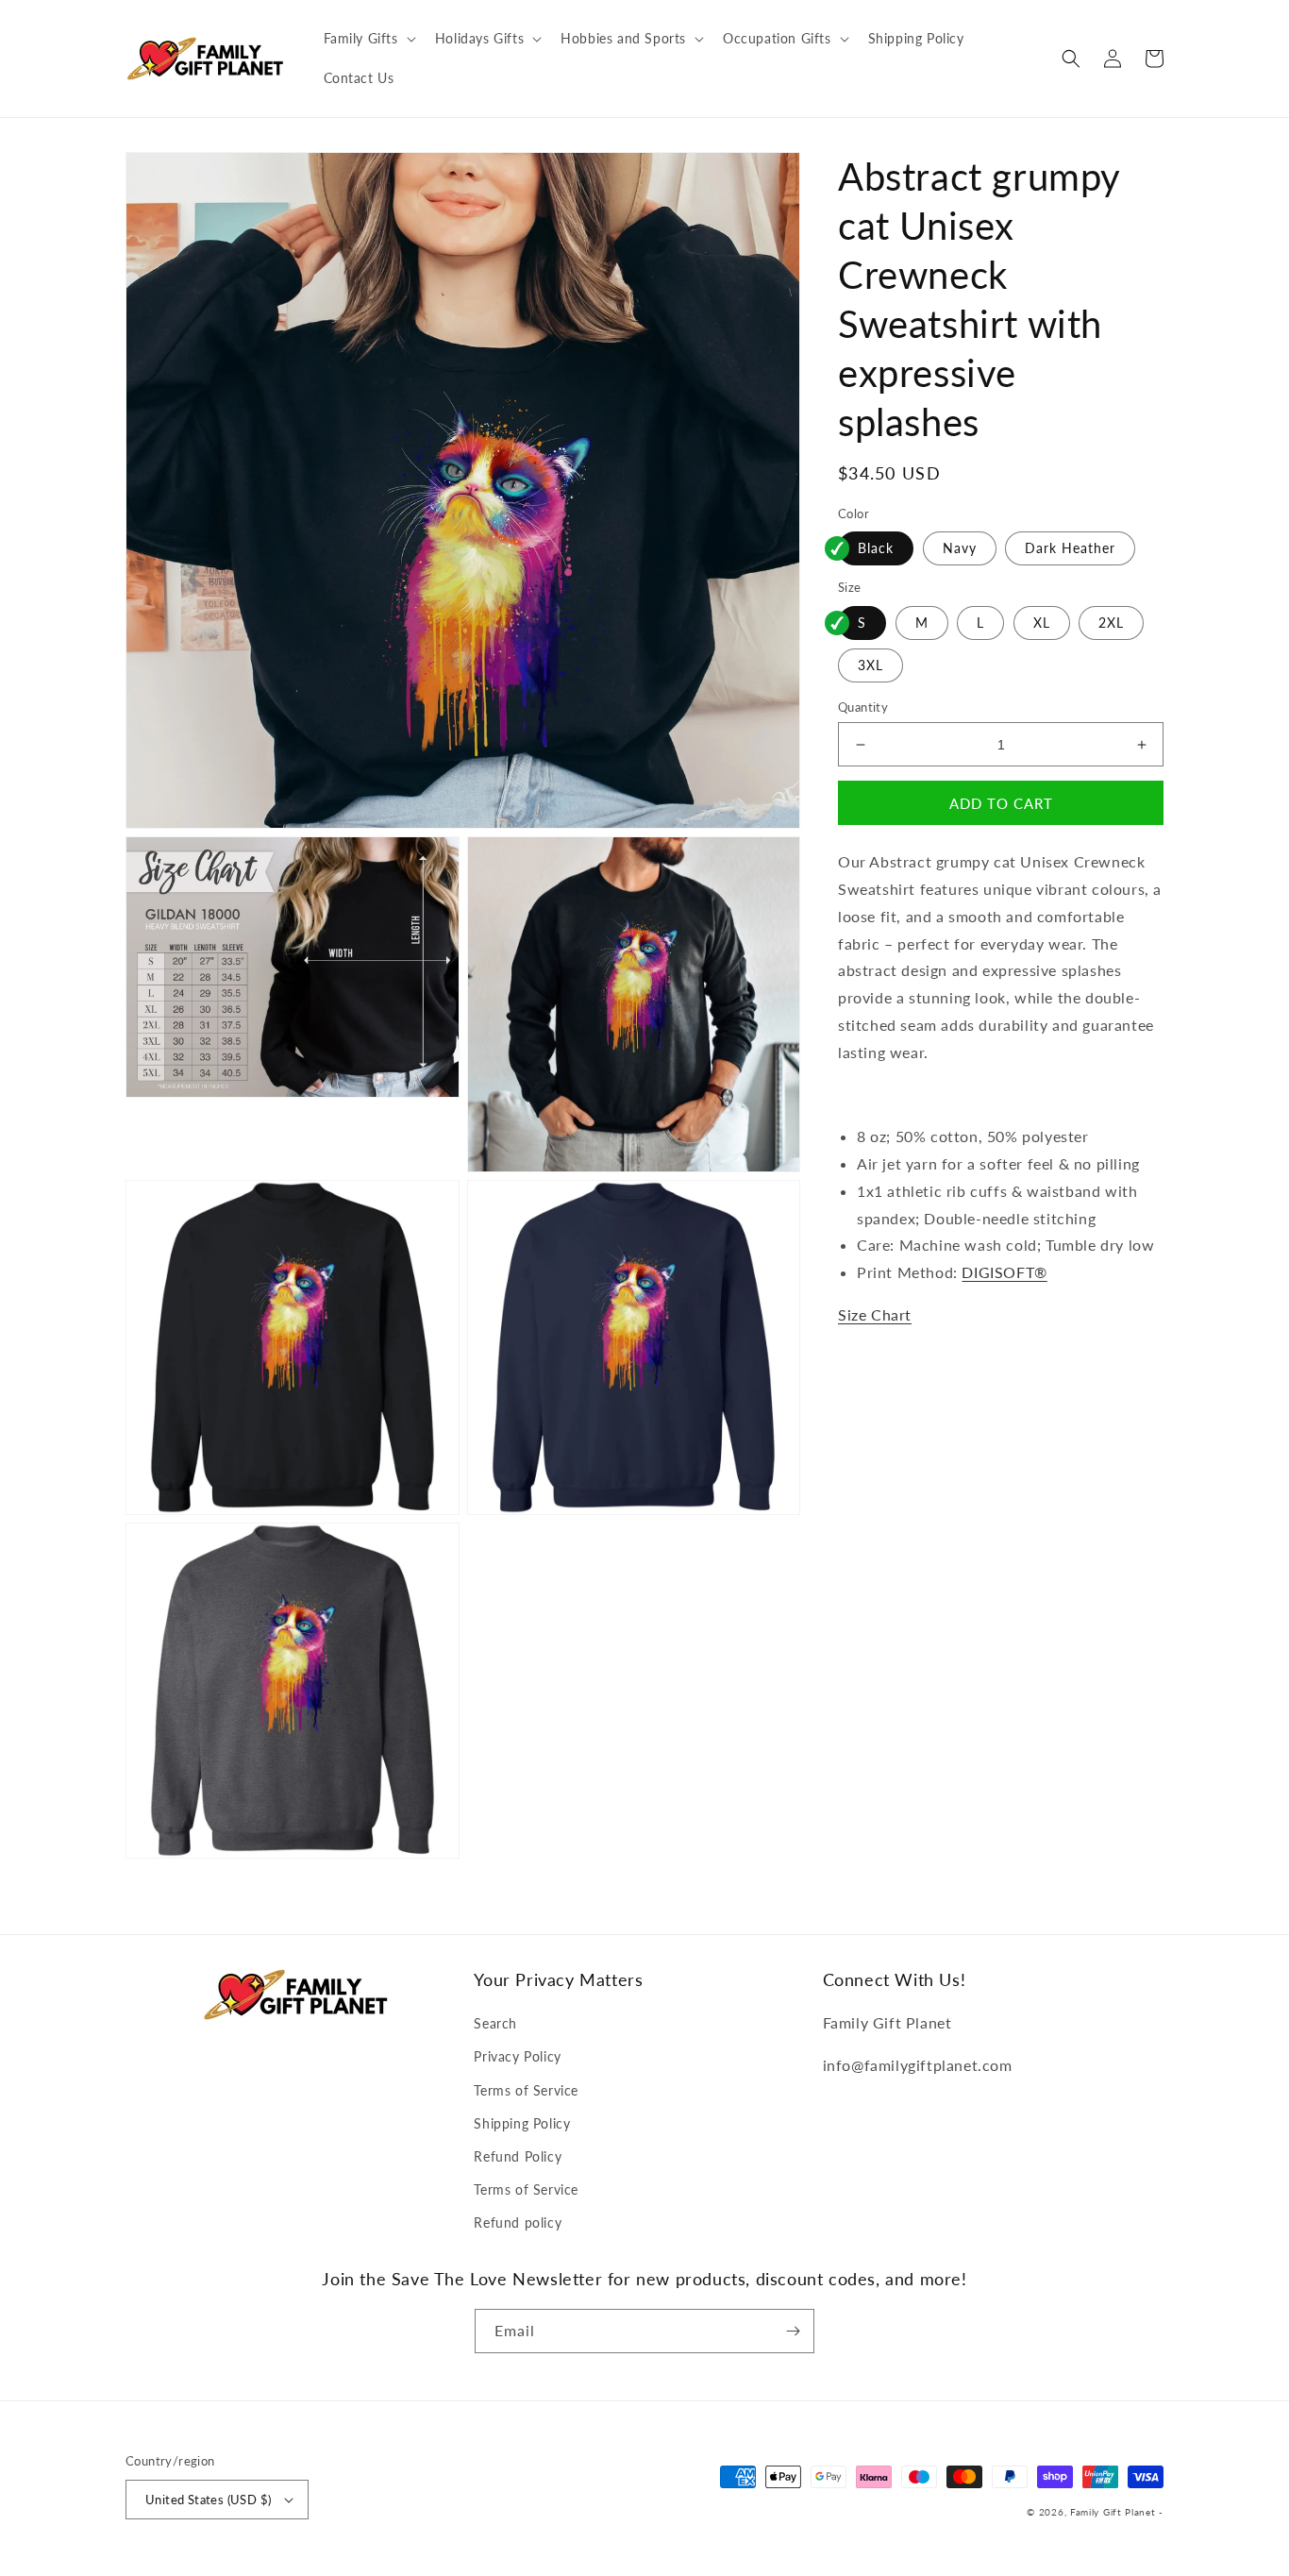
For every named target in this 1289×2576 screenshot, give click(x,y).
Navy (960, 549)
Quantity (863, 707)
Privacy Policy (517, 2056)
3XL (870, 665)
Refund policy (518, 2222)
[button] (368, 39)
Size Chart (875, 1315)
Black (876, 549)
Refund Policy (518, 2156)
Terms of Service (526, 2090)
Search (495, 2023)
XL (1042, 623)
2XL (1111, 623)
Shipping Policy (522, 2123)
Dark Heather (1070, 549)
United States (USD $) (208, 2500)
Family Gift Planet (1113, 2512)
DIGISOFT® (1004, 1273)
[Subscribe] (793, 2331)
